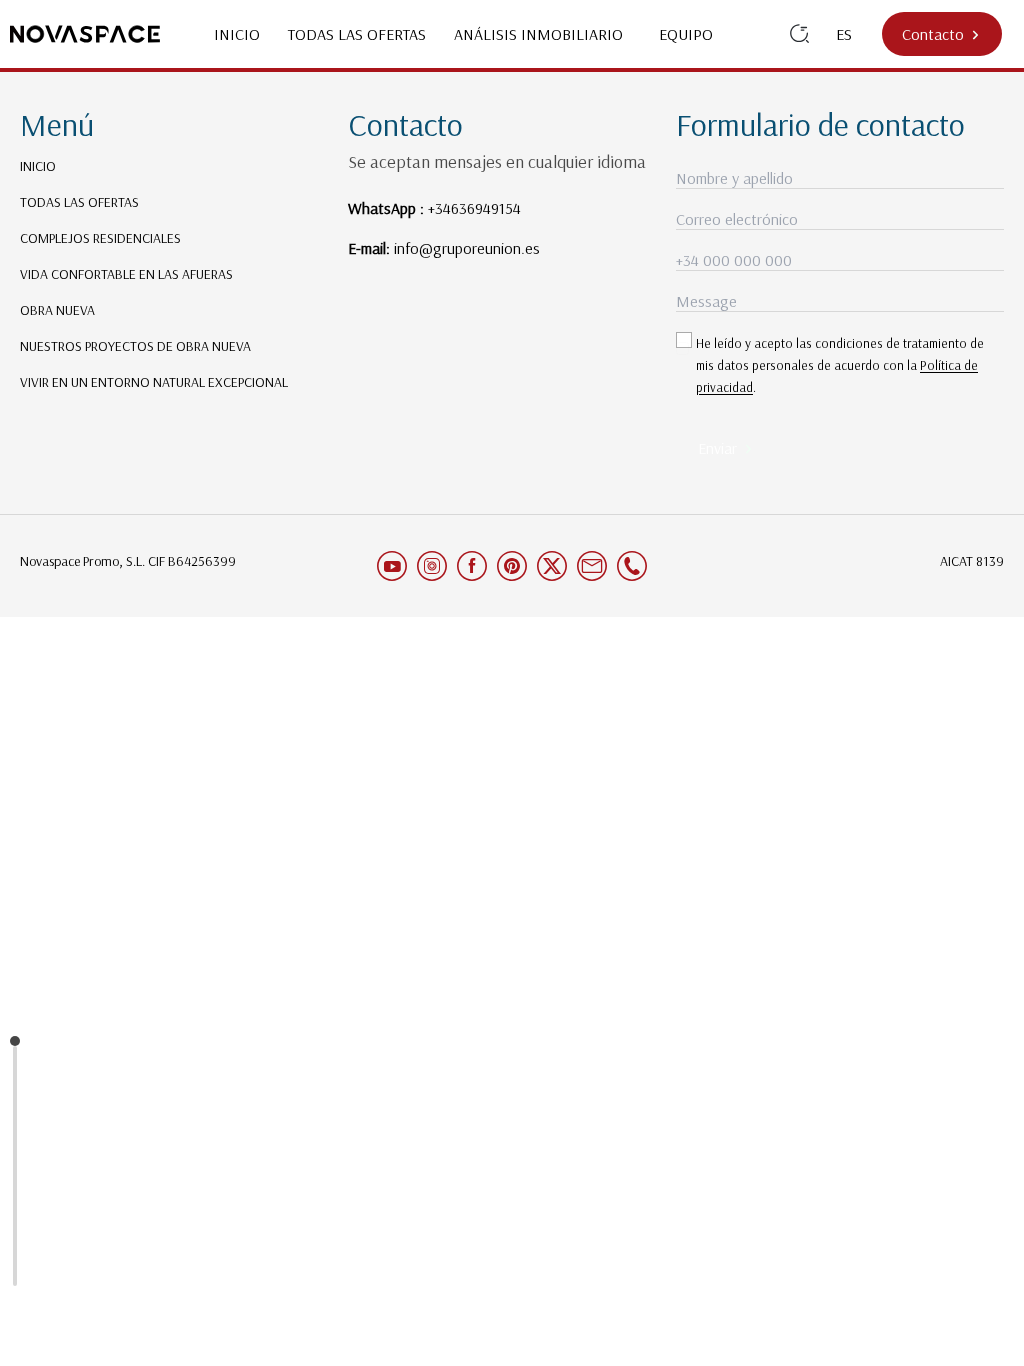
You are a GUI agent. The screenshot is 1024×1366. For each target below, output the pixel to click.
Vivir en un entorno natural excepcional (154, 382)
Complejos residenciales (100, 238)
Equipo (686, 34)
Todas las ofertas (357, 34)
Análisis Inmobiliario (542, 34)
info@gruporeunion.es (467, 248)
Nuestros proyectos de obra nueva (135, 346)
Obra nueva (57, 310)
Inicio (237, 34)
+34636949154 (474, 208)
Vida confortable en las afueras (126, 274)
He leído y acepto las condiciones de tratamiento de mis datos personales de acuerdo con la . (840, 365)
